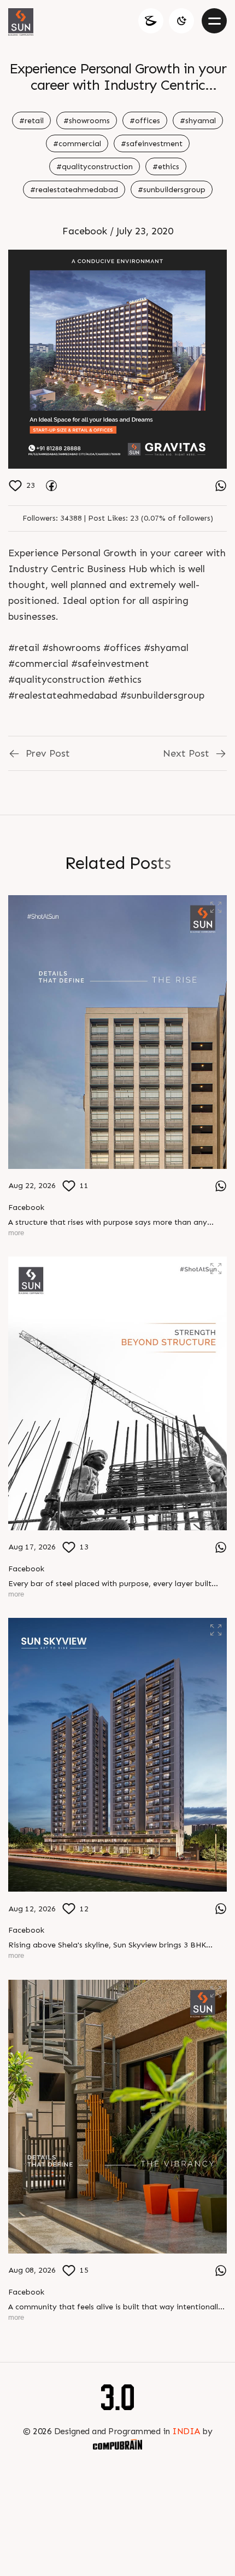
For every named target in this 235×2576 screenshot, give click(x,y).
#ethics (166, 167)
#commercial (77, 144)
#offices (145, 121)
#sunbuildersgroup (172, 190)
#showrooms (87, 121)
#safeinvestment (152, 144)
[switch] (181, 21)
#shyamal (198, 121)
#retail (31, 121)
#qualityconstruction (95, 167)
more (16, 1233)
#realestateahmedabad (74, 190)
